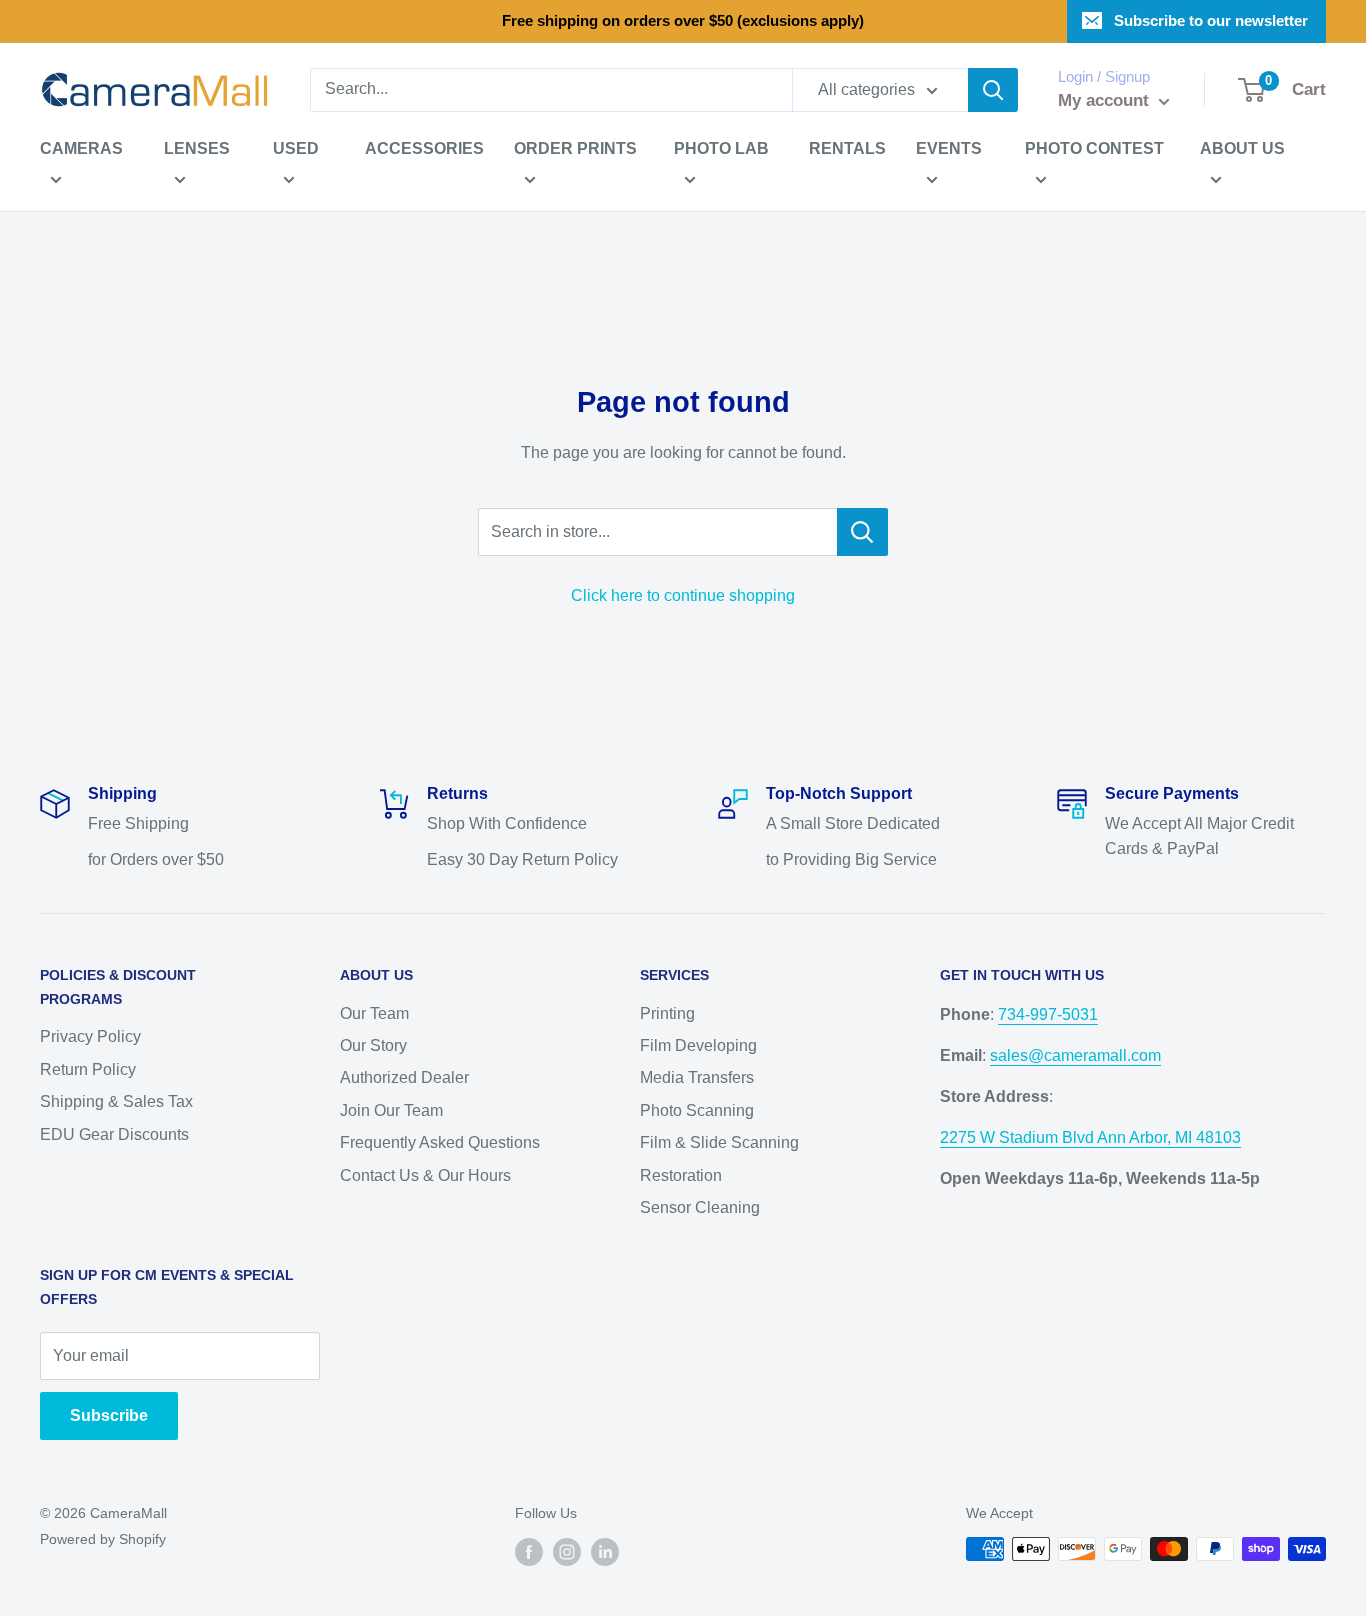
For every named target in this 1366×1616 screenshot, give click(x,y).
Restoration (681, 1175)
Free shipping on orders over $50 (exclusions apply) (683, 20)
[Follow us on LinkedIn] (605, 1551)
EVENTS (949, 148)
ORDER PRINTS (575, 148)
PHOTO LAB (721, 148)
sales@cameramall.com (1075, 1055)
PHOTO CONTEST (1094, 148)
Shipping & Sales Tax (116, 1101)
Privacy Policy (90, 1036)
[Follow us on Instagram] (567, 1551)
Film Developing (698, 1045)
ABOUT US (1242, 148)
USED (296, 148)
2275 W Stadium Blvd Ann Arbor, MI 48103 (1090, 1137)
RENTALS (847, 148)
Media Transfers (697, 1077)
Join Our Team (391, 1110)
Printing (667, 1013)
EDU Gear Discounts (114, 1134)
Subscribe (109, 1415)
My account (1106, 100)
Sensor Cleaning (700, 1207)
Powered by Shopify (103, 1539)
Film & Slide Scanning (719, 1142)
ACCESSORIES (424, 148)
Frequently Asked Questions (440, 1142)
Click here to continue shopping (683, 595)
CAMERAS (81, 148)
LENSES (197, 148)
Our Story (373, 1045)
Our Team (374, 1013)
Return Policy (88, 1069)
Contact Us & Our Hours (425, 1175)
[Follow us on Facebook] (529, 1551)
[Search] (993, 90)
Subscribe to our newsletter (1211, 20)
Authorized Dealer (404, 1077)
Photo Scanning (697, 1110)
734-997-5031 (1048, 1014)
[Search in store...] (862, 532)
